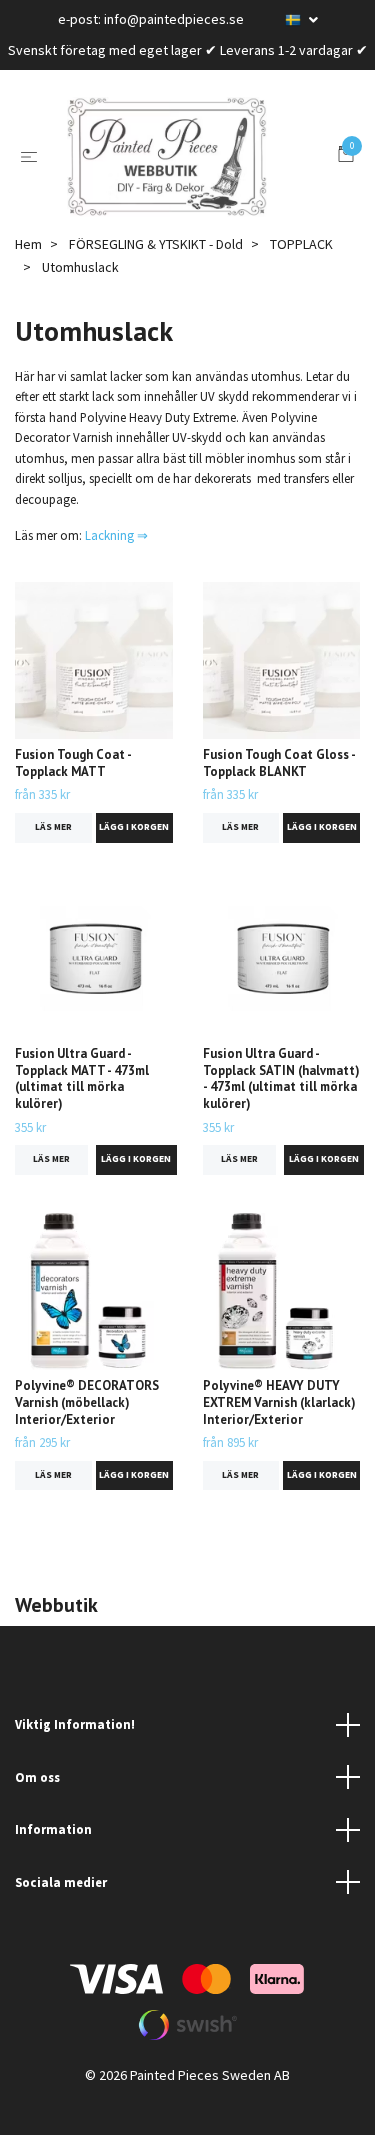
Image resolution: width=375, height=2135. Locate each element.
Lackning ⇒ (116, 565)
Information (53, 1859)
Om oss (37, 1807)
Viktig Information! (75, 1754)
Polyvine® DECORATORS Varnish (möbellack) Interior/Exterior (87, 1432)
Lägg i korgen (134, 857)
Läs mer (53, 857)
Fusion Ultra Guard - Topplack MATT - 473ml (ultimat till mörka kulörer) (82, 1108)
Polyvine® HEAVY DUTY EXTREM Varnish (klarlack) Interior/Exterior (279, 1432)
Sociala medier (61, 1912)
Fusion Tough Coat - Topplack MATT (73, 793)
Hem (28, 274)
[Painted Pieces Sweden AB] (192, 172)
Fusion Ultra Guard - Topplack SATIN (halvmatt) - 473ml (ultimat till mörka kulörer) (281, 1108)
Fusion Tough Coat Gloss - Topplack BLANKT (279, 793)
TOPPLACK (301, 274)
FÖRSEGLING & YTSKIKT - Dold (156, 274)
